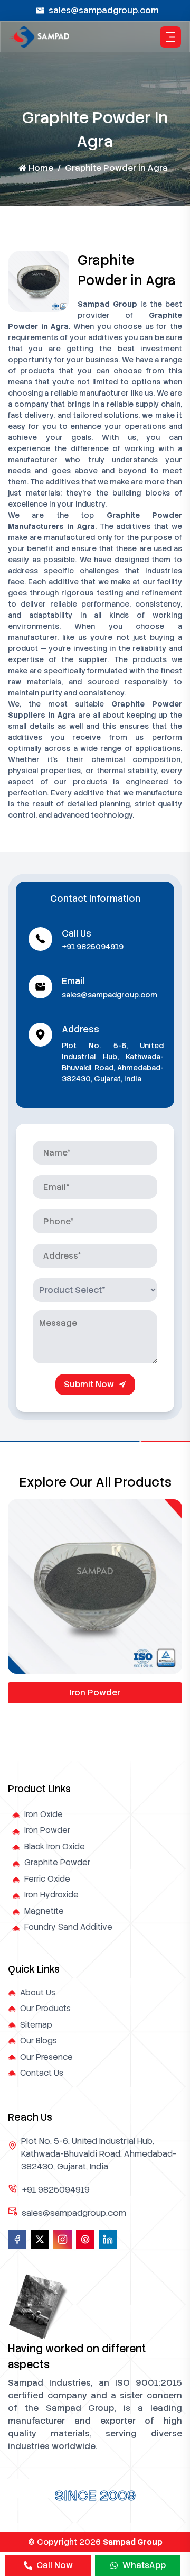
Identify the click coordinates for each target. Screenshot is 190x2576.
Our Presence (46, 2057)
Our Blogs (39, 2041)
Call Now (55, 2565)
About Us (38, 1993)
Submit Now (89, 1384)
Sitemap (36, 2025)
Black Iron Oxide (55, 1847)
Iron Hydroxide (51, 1895)
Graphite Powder (57, 1863)
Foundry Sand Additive (68, 1927)
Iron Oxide (44, 1814)
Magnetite (44, 1911)
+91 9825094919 (93, 947)
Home (41, 168)
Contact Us (42, 2073)
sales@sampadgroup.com (104, 10)
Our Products (45, 2009)
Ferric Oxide (47, 1879)
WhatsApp (144, 2565)
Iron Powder (95, 1693)
